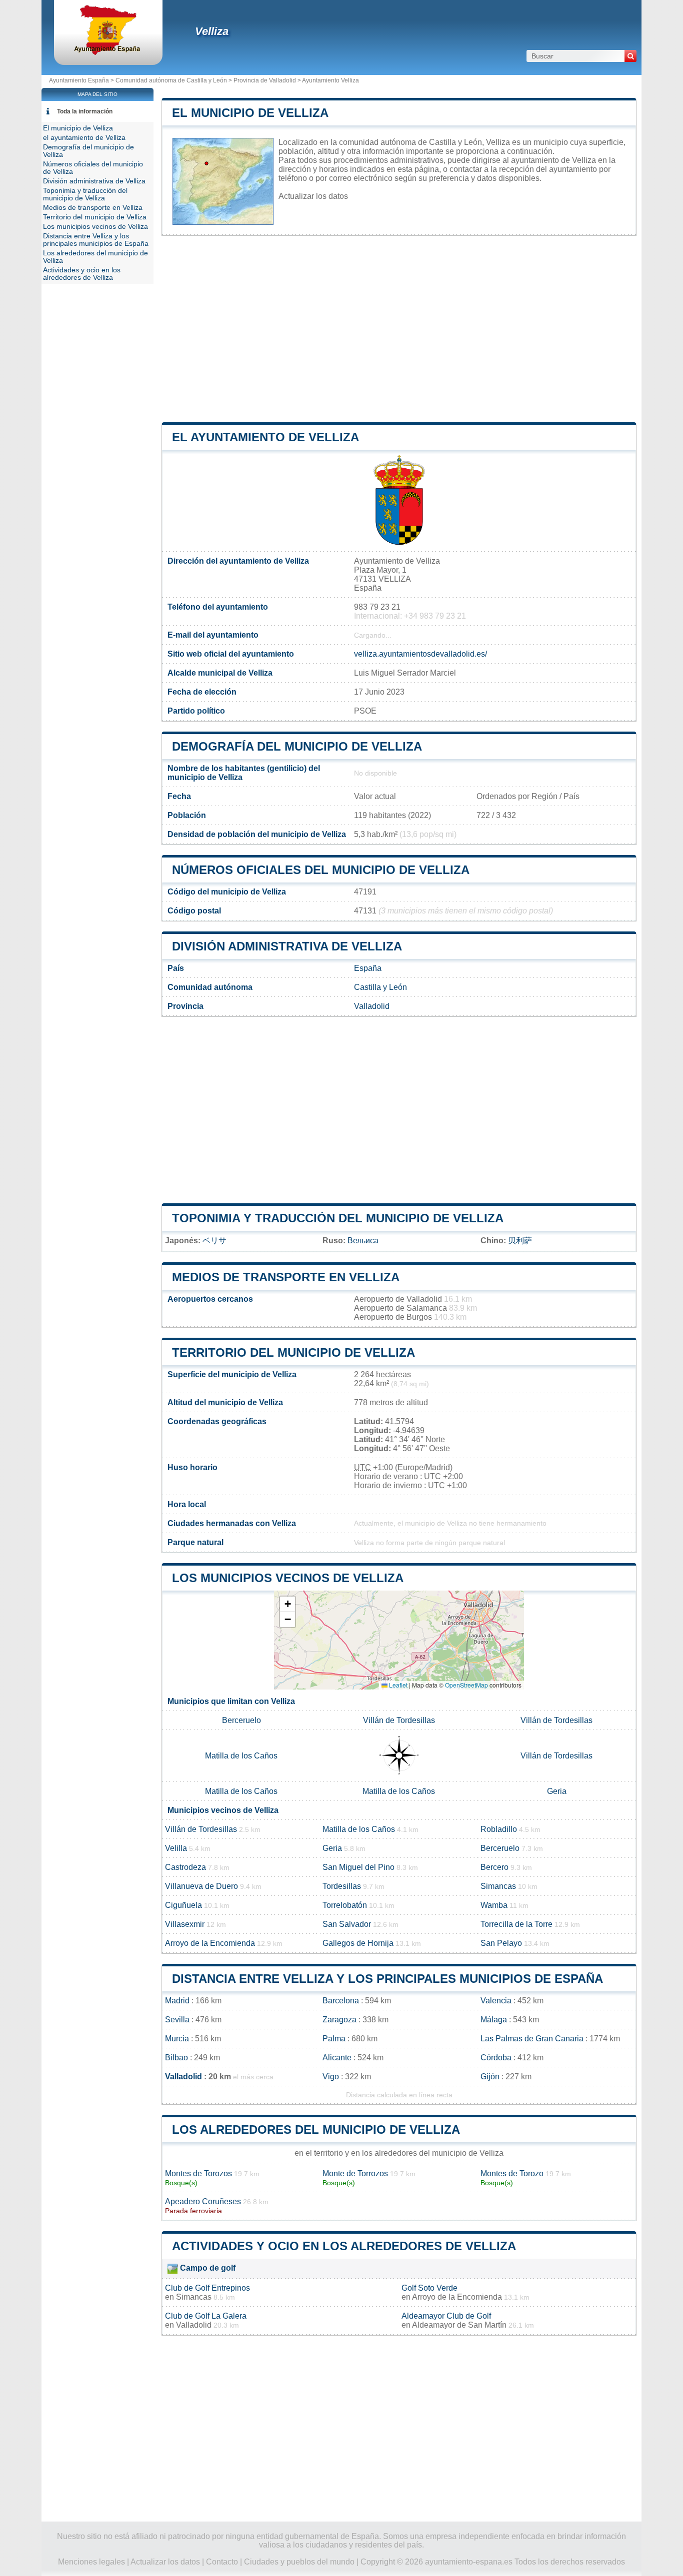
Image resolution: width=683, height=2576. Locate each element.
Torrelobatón (345, 1905)
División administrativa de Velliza (287, 946)
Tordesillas (342, 1886)
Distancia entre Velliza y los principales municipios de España (387, 1979)
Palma (334, 2039)
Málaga (494, 2020)
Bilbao (176, 2058)
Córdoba (496, 2058)
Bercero (494, 1867)
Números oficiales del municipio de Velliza (321, 870)
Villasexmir (185, 1924)
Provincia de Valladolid (265, 80)
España (368, 968)
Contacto (222, 2562)
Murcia (177, 2039)
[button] (287, 1604)
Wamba (494, 1905)
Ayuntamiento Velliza (330, 80)
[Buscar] (630, 56)
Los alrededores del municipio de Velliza (316, 2130)
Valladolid (372, 1006)
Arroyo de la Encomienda (210, 1943)
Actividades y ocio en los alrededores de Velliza (344, 2246)
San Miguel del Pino (358, 1867)
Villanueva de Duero (201, 1886)
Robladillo (499, 1829)
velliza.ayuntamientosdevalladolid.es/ (420, 654)
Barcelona (341, 2001)
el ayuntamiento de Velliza (265, 437)
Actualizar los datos (313, 196)
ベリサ (214, 1241)
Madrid (177, 2001)
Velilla (176, 1848)
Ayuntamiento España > (82, 80)
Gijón (490, 2077)
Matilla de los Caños (241, 1756)
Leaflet (397, 1685)
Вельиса (363, 1241)
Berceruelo (241, 1720)
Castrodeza (185, 1867)
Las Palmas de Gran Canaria (532, 2039)
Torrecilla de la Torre (516, 1924)
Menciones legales (91, 2562)
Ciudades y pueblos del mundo (299, 2562)
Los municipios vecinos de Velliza (288, 1578)
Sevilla (177, 2020)
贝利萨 (520, 1241)
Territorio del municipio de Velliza (293, 1352)
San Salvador (347, 1924)
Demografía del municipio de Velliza (297, 746)
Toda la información (85, 111)
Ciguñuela (183, 1905)
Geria (557, 1791)
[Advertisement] (399, 329)
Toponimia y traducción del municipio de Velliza (338, 1218)
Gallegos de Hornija (358, 1943)
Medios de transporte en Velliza (286, 1277)
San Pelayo (501, 1943)
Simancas (498, 1886)
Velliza (212, 31)
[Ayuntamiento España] (108, 52)
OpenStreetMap (466, 1685)
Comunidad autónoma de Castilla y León (171, 80)
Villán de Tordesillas (399, 1720)
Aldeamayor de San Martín (459, 2325)
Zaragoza (339, 2020)
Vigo (331, 2077)
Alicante (337, 2058)
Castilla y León (380, 987)
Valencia (496, 2001)
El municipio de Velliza (250, 113)
